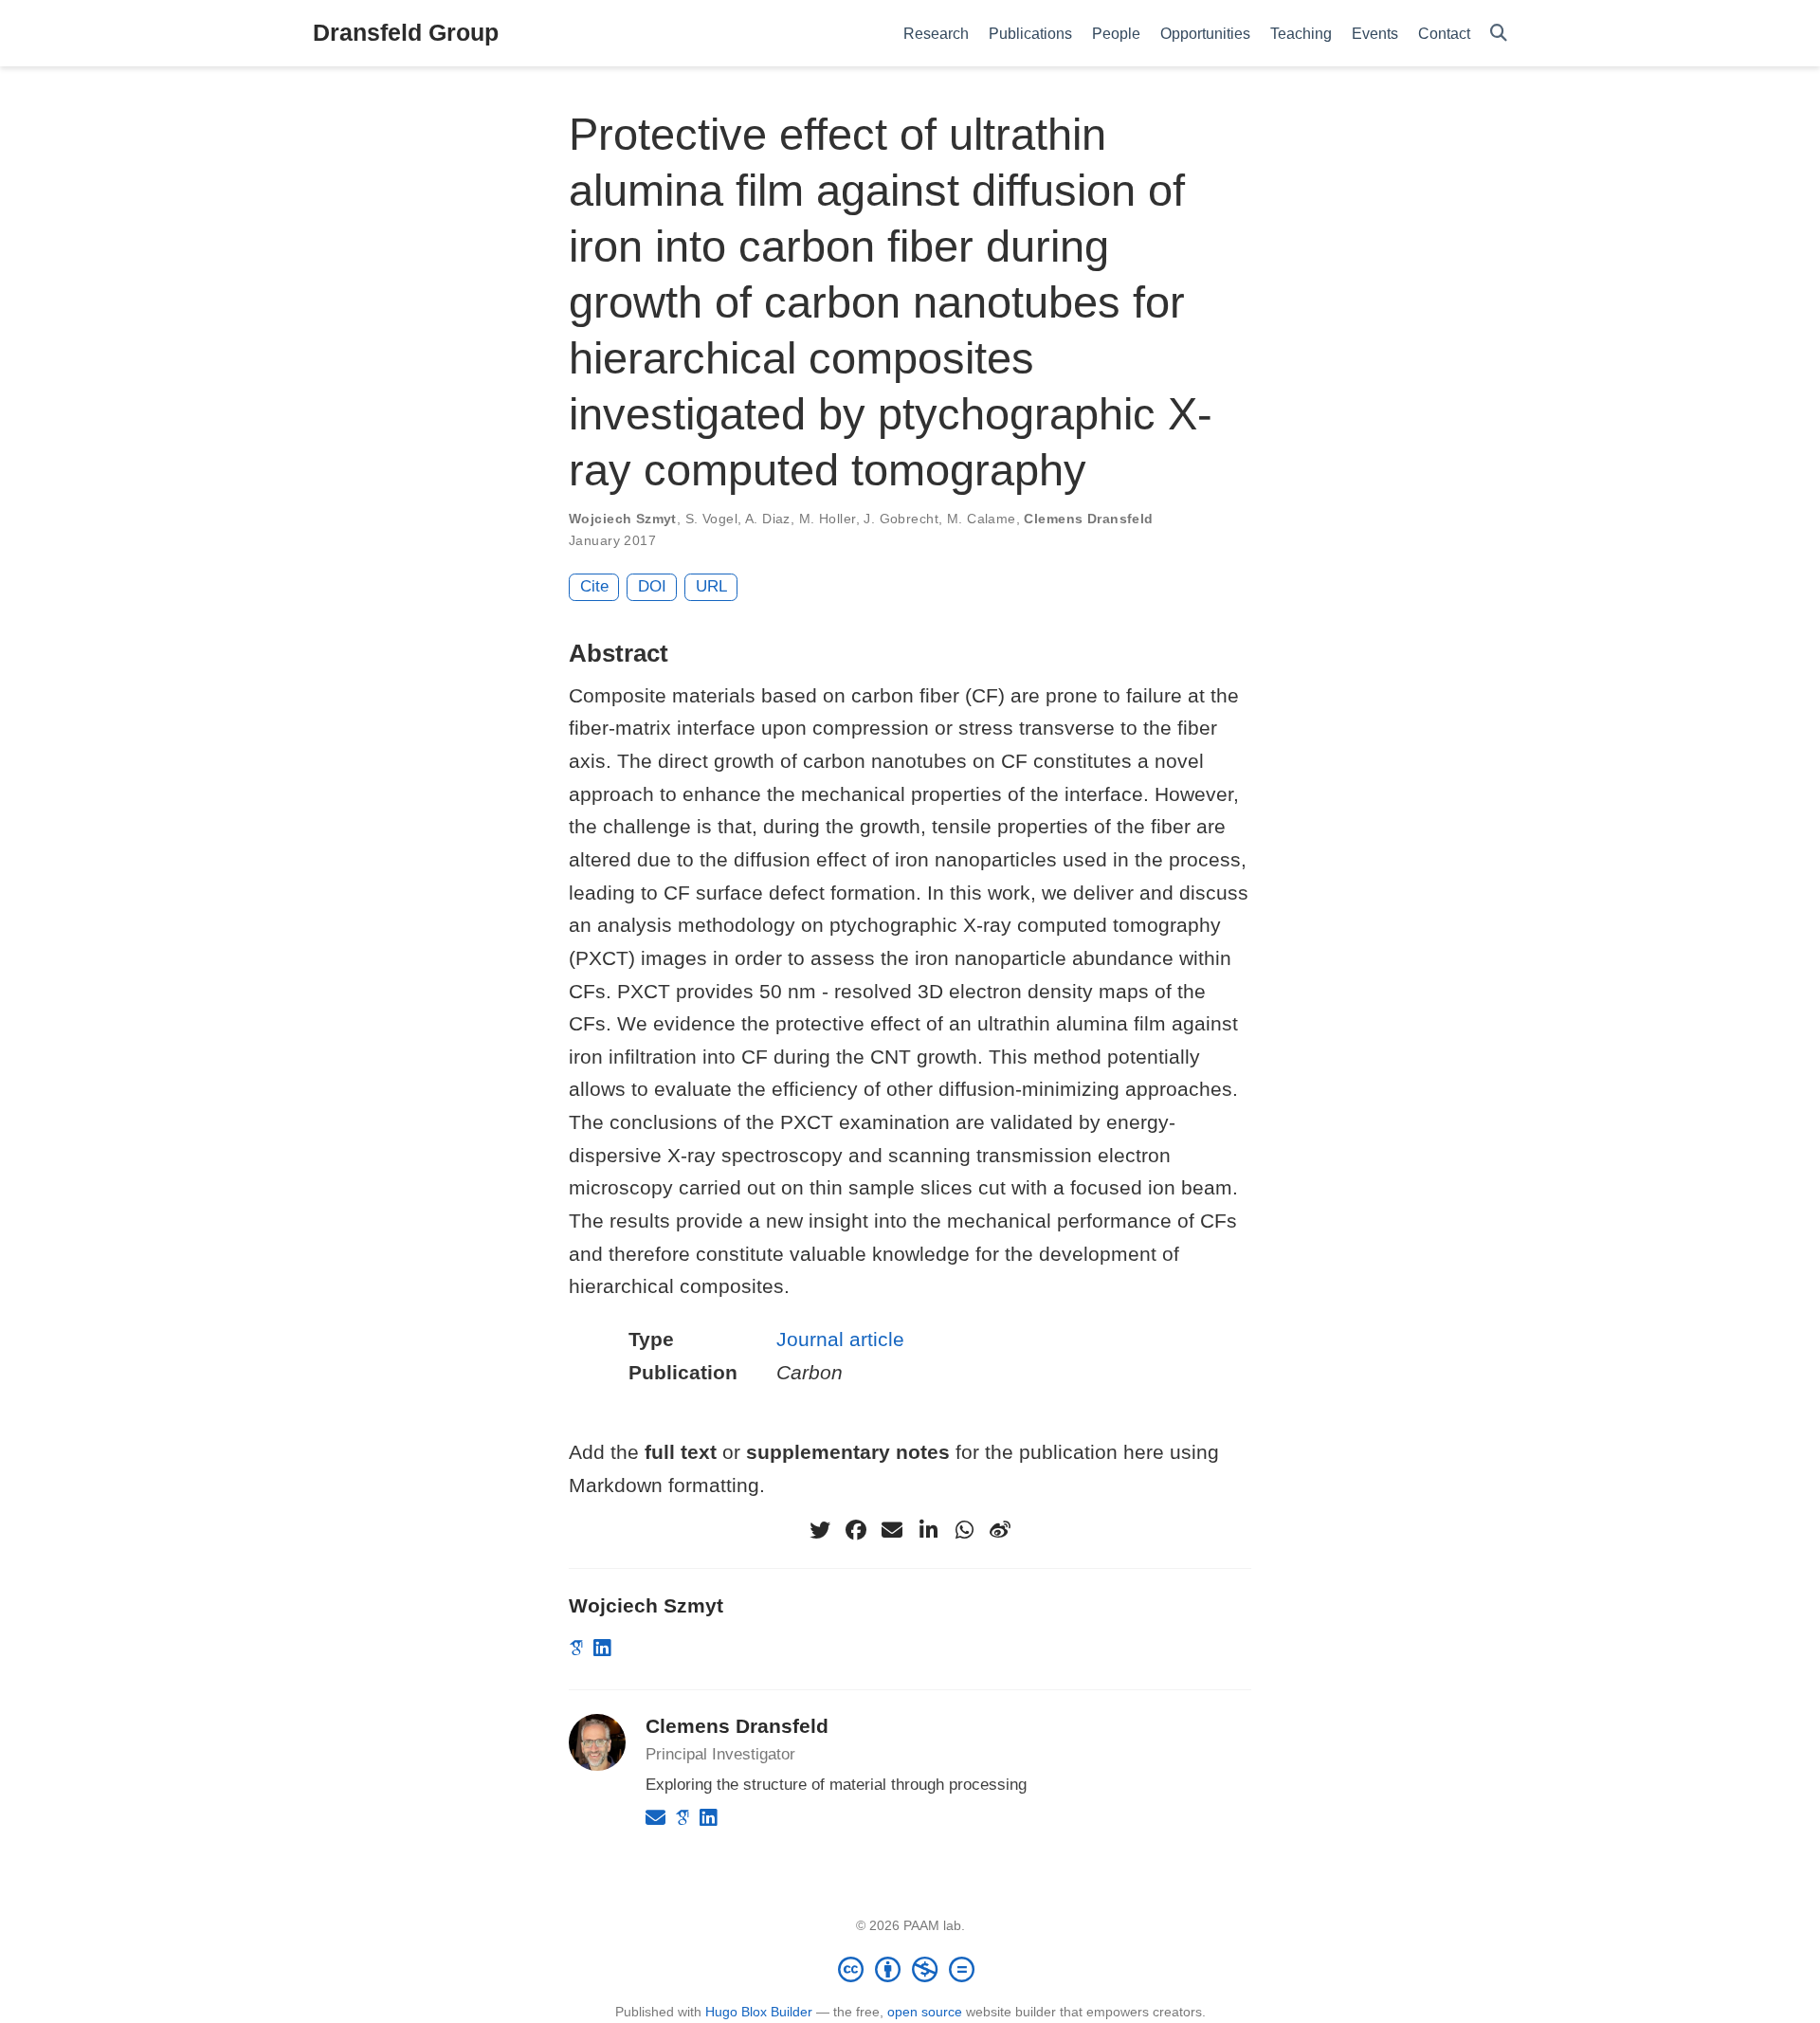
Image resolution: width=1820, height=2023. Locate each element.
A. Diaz (768, 519)
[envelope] (892, 1530)
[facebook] (856, 1530)
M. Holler (828, 519)
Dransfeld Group (406, 32)
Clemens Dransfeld (1088, 519)
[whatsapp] (964, 1530)
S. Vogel (711, 519)
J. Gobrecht (901, 519)
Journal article (840, 1339)
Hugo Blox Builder (759, 2012)
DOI (652, 586)
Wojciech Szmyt (623, 519)
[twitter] (820, 1530)
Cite (594, 586)
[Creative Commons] (910, 1969)
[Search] (1499, 34)
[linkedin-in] (928, 1530)
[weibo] (1000, 1530)
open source (925, 2012)
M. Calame (982, 519)
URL (711, 586)
